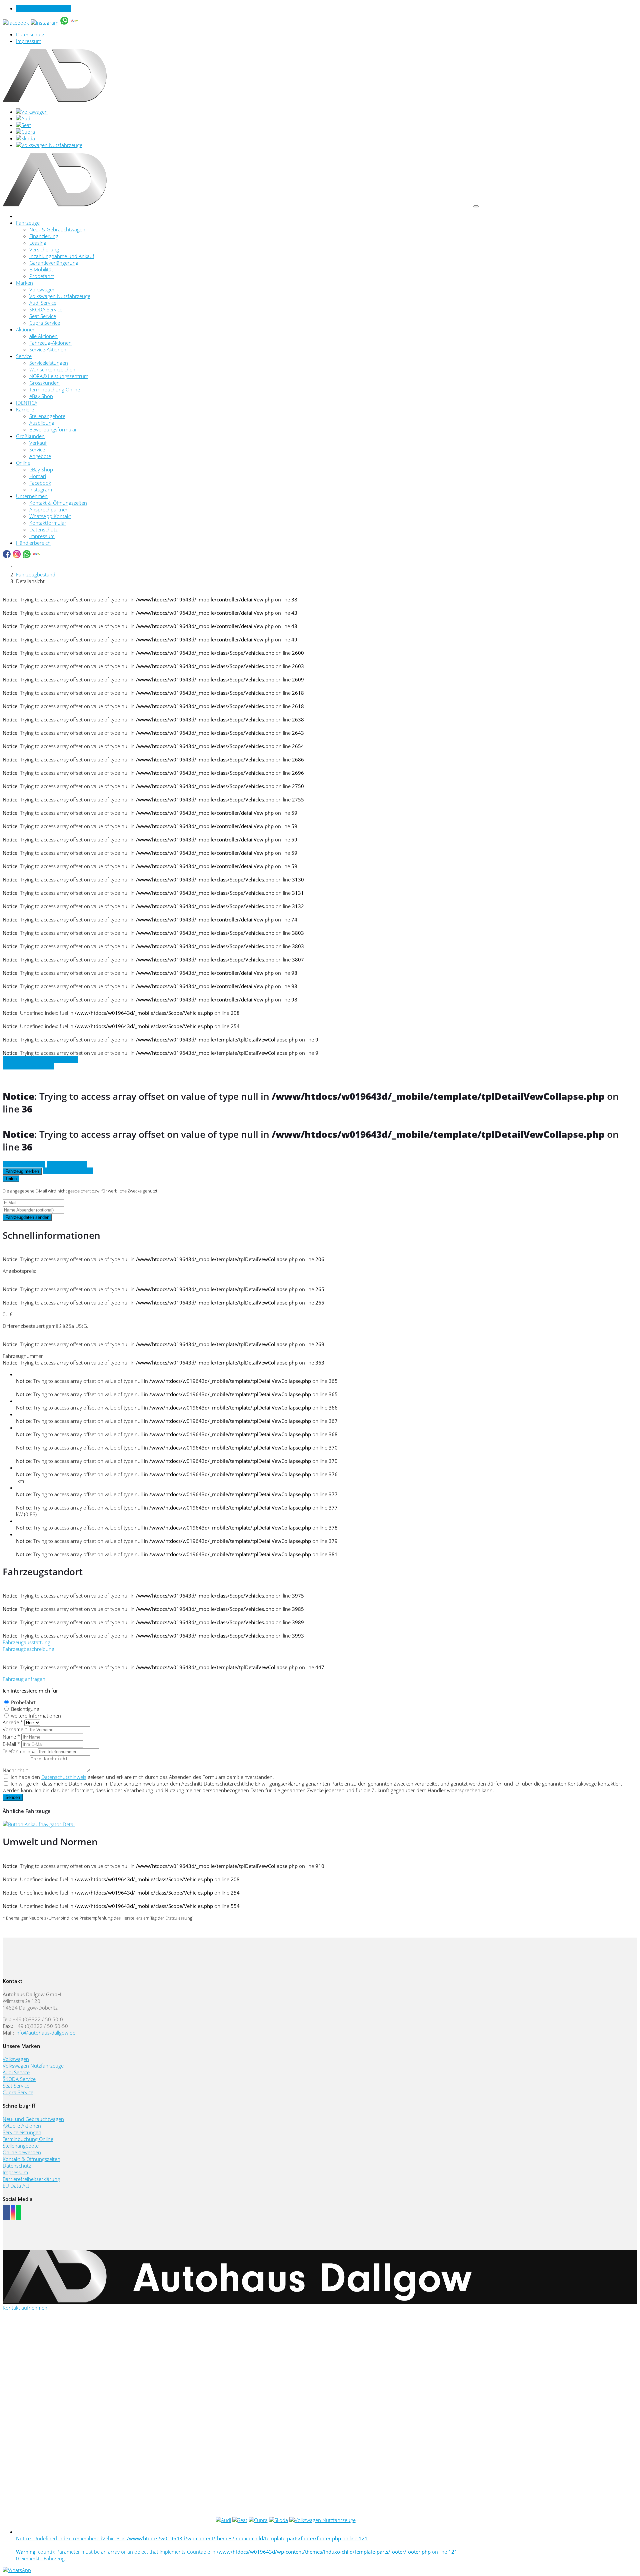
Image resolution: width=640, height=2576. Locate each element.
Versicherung (44, 249)
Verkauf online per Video (44, 8)
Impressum (29, 41)
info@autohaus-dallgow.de (45, 2033)
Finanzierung (44, 236)
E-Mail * (11, 1744)
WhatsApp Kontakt (50, 516)
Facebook (40, 483)
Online (23, 463)
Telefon (19, 1751)
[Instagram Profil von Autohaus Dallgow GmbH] (13, 2213)
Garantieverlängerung (54, 263)
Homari (38, 476)
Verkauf (38, 443)
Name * (11, 1737)
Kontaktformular (48, 523)
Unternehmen (32, 496)
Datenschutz (30, 34)
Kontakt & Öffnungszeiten (58, 503)
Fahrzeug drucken (67, 1164)
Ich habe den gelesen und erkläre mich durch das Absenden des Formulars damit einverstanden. (142, 1777)
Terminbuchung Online (55, 389)
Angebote (40, 456)
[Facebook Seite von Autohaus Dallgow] (7, 2213)
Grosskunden (44, 383)
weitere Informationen (36, 1716)
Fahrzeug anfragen (24, 1164)
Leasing (38, 243)
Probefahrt (42, 276)
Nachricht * (15, 1770)
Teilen (11, 1179)
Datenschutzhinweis (64, 1777)
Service (24, 356)
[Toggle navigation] (476, 206)
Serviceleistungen (49, 363)
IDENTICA (27, 403)
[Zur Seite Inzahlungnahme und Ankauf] (39, 1824)
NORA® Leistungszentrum (59, 376)
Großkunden (30, 436)
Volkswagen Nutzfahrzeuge (60, 296)
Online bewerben (22, 2152)
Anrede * (13, 1722)
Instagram (41, 489)
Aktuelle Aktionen (22, 2126)
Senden (13, 1797)
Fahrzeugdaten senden (27, 1217)
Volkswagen (42, 289)
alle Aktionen (43, 336)
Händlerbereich (33, 543)
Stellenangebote (47, 416)
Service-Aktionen (48, 349)
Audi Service (43, 303)
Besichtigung (25, 1709)
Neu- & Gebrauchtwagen (57, 229)
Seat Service (43, 316)
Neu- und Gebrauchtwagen (33, 2119)
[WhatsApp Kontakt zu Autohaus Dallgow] (18, 2213)
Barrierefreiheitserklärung (31, 2179)
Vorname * (15, 1729)
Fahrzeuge (28, 223)
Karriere (25, 409)
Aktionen (26, 329)
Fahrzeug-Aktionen (50, 343)
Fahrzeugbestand (36, 574)
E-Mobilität (41, 269)
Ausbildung (42, 423)
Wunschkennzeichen (52, 369)
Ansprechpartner (48, 509)
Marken (24, 283)
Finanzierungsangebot (68, 1171)
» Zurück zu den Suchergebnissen (40, 1059)
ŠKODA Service (46, 309)
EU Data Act (16, 2186)
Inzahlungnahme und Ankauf (62, 256)
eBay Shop (41, 396)
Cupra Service (45, 323)
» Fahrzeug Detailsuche (28, 1066)
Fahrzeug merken (22, 1171)
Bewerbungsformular (53, 429)
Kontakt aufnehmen (25, 2308)
